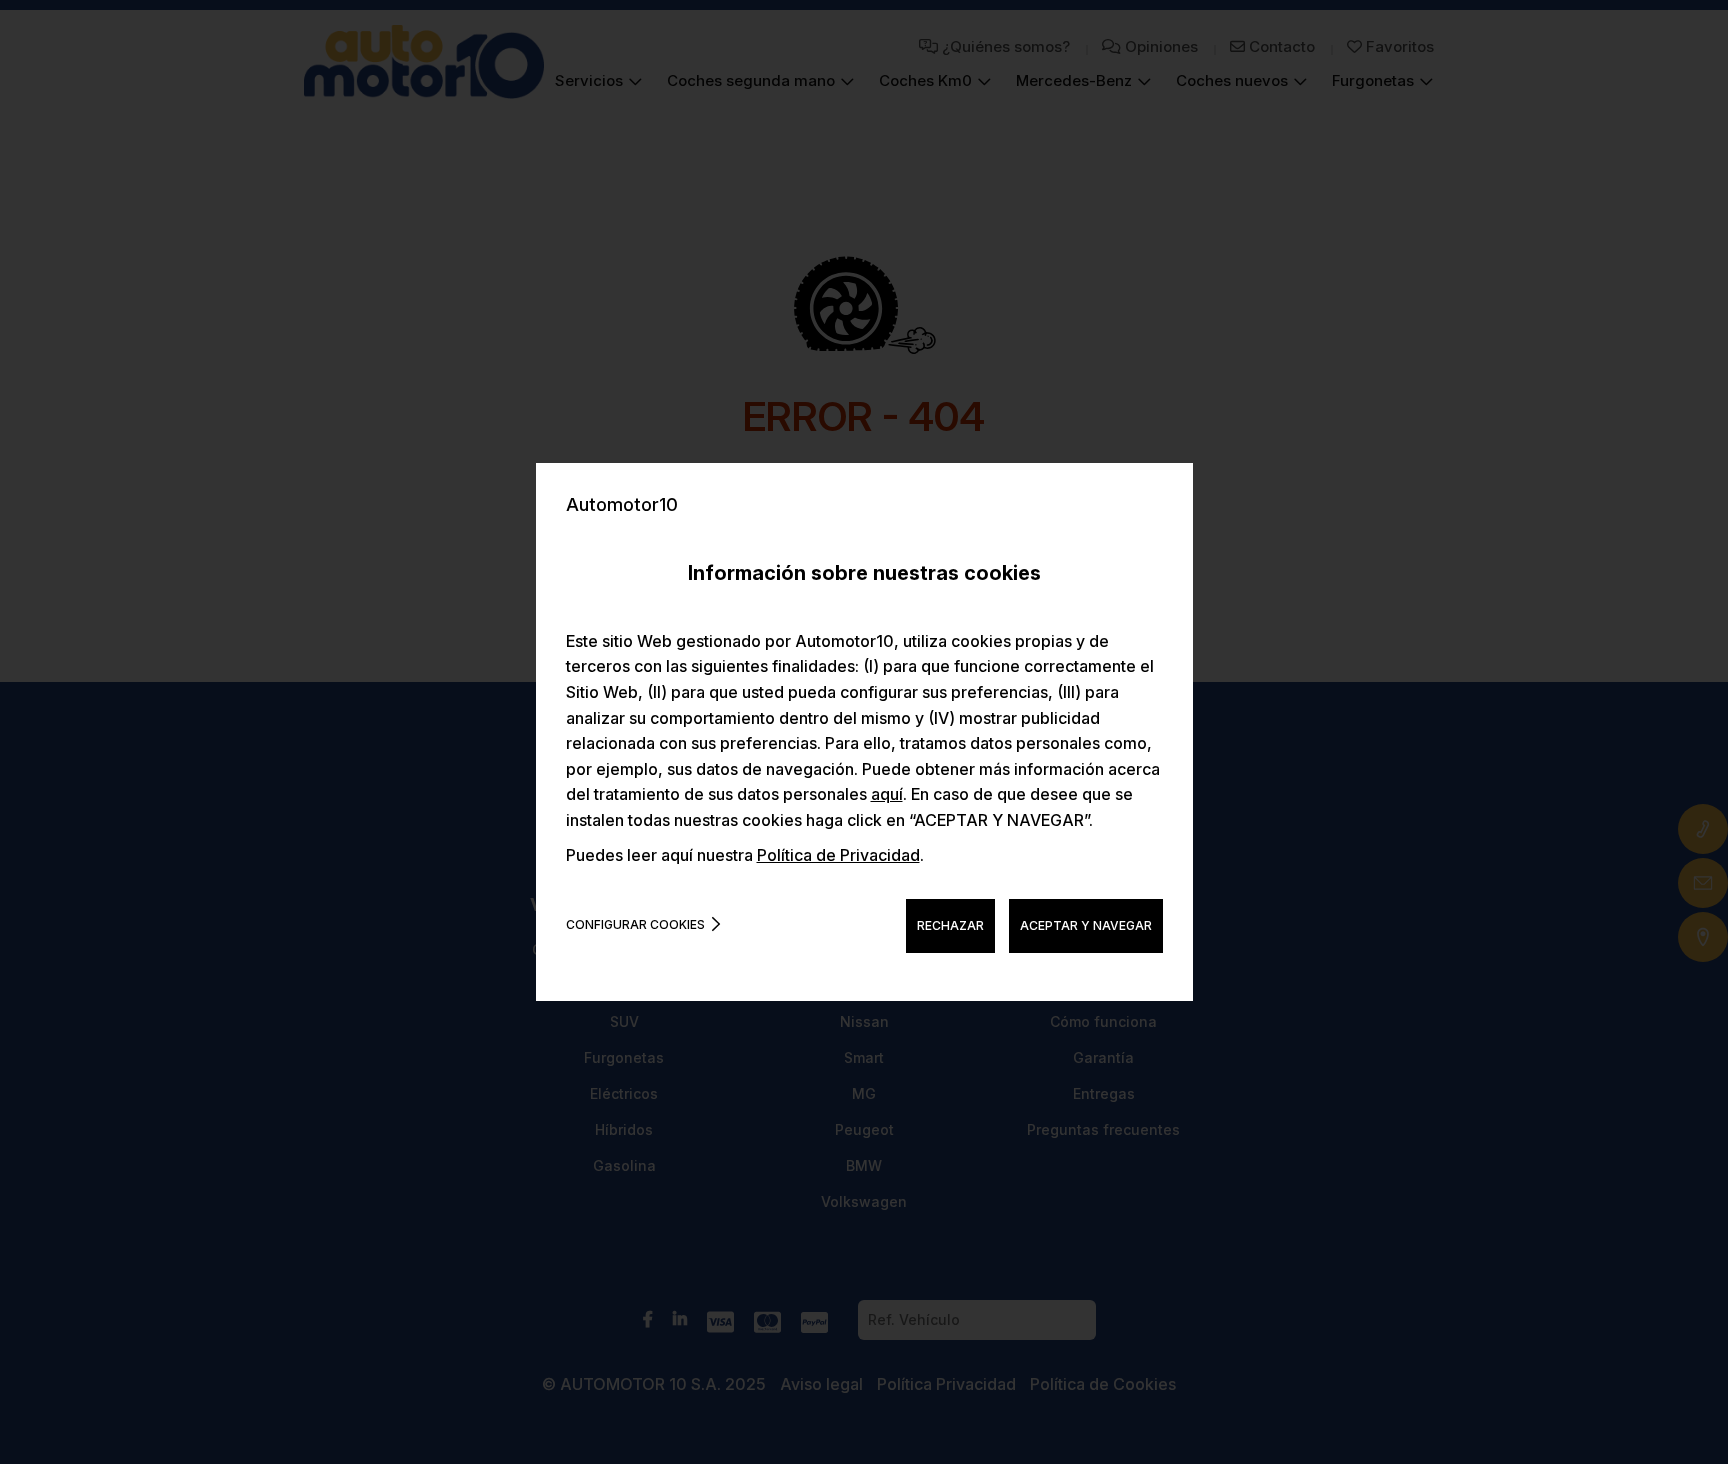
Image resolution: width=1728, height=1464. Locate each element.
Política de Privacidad (838, 855)
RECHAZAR (950, 925)
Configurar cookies (635, 924)
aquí (887, 794)
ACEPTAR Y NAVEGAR (1086, 925)
